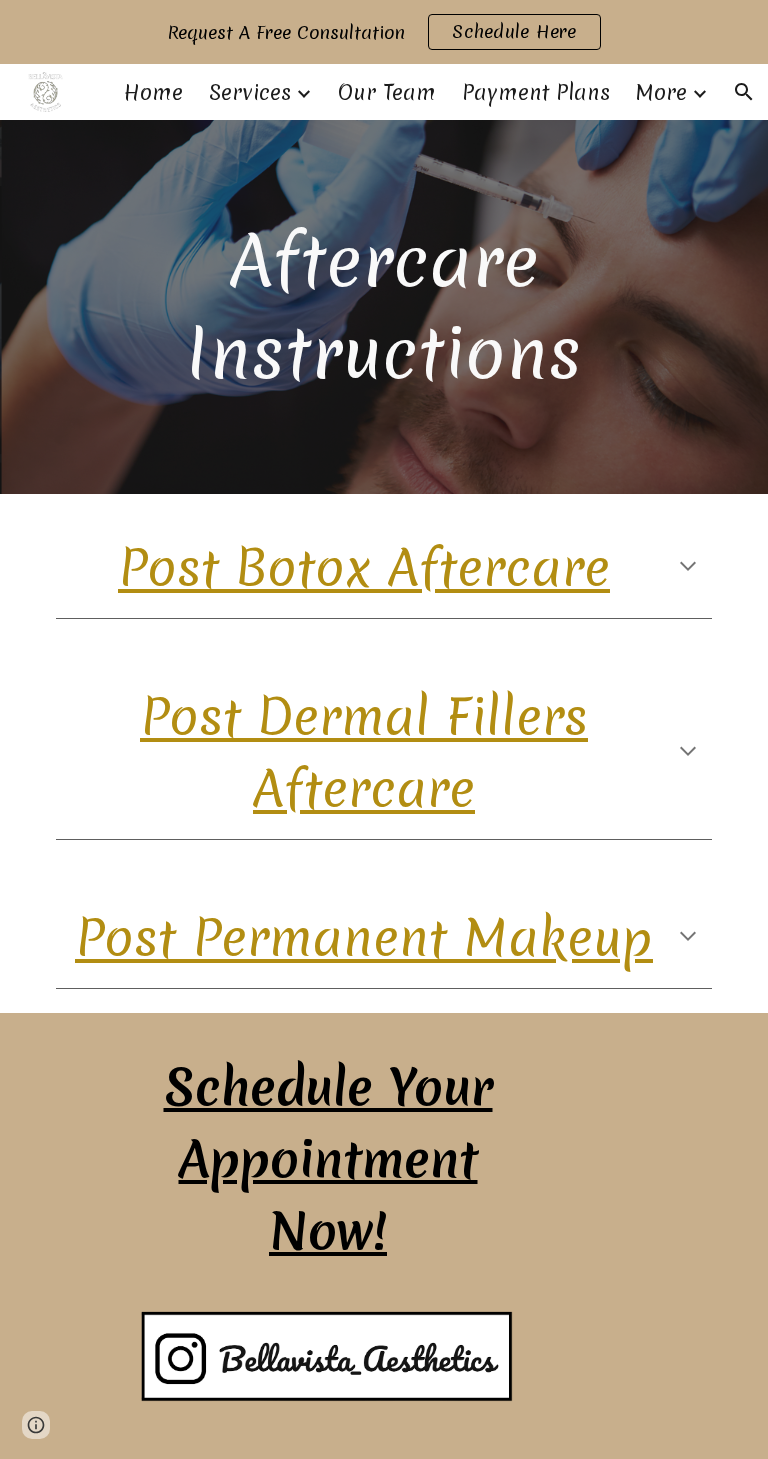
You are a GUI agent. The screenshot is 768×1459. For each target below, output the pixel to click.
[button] (744, 92)
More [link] (661, 92)
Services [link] (250, 92)
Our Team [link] (387, 92)
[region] (384, 32)
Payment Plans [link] (536, 92)
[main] (383, 307)
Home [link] (153, 92)
